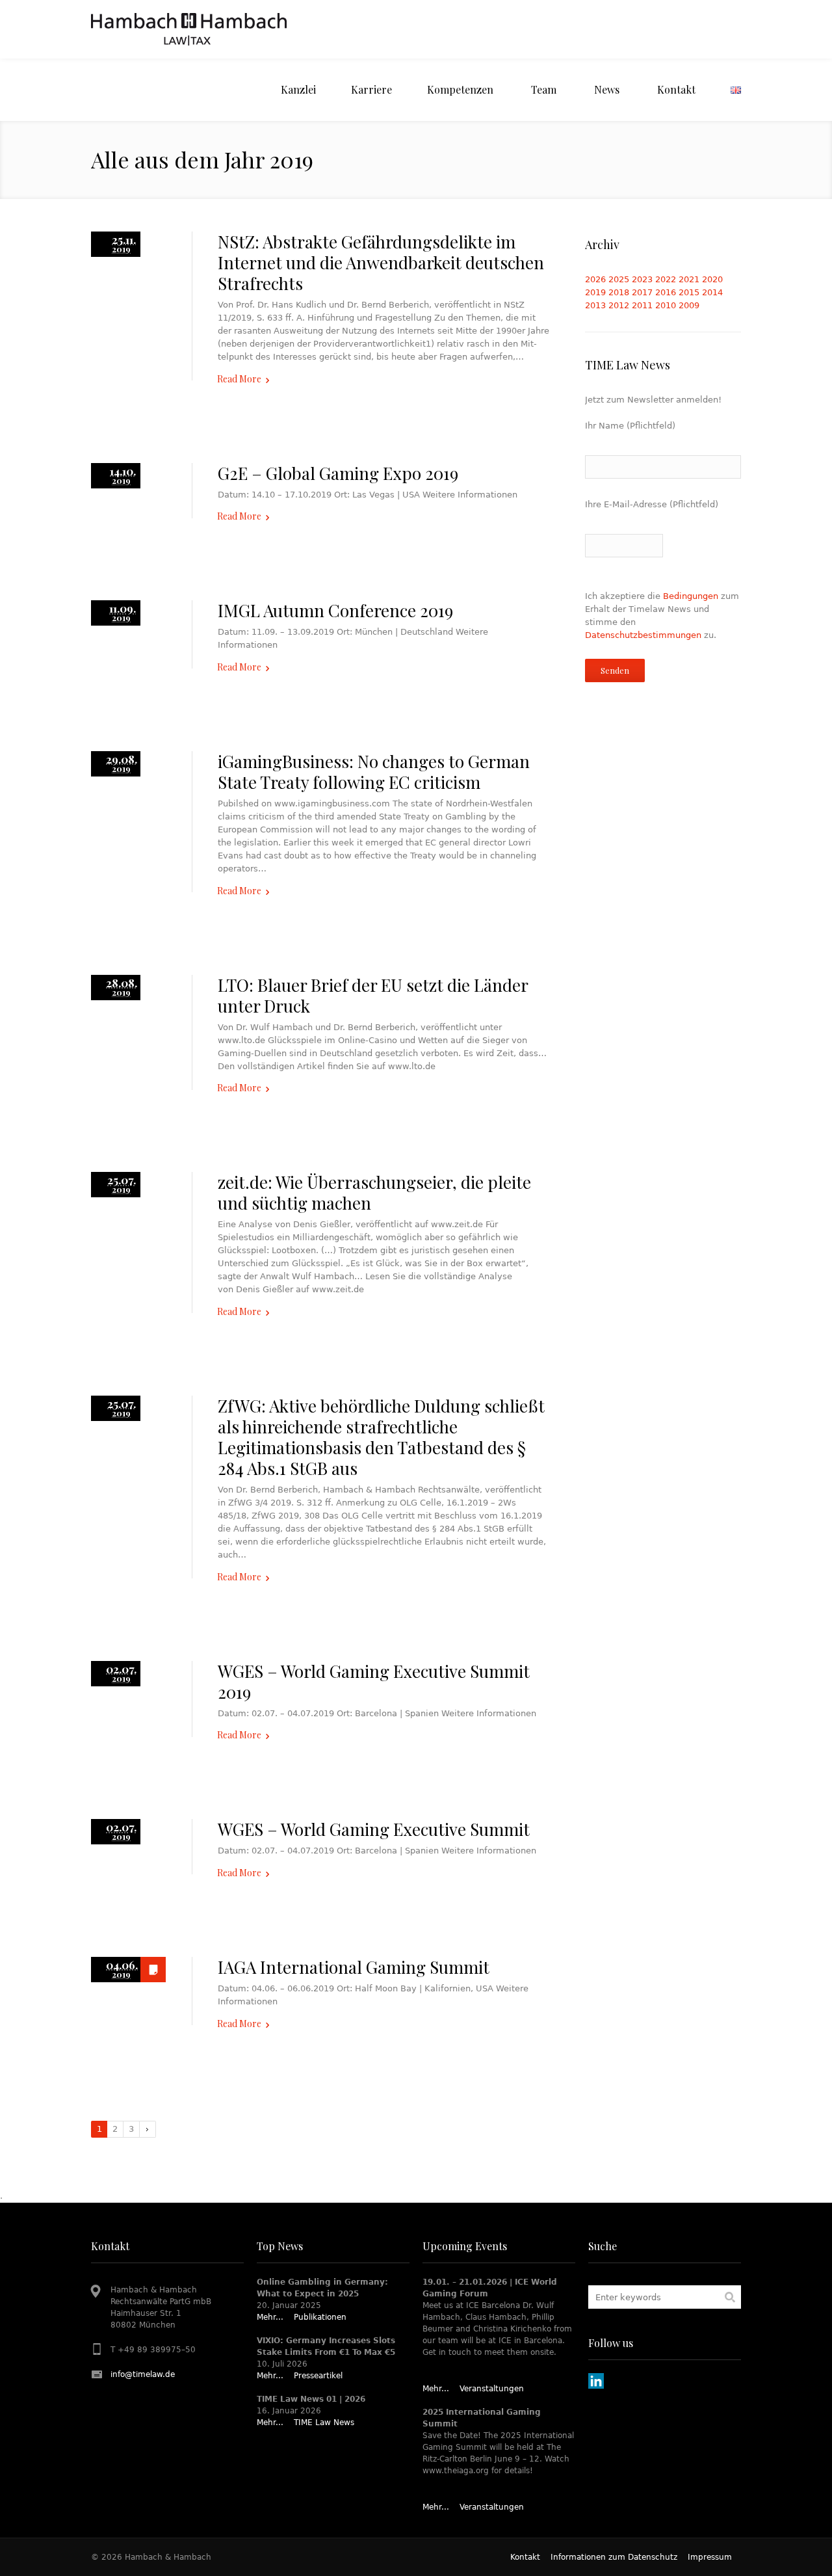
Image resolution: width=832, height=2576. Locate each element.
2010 (666, 305)
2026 (595, 279)
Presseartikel (318, 2376)
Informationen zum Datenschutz (614, 2557)
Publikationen (320, 2317)
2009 (689, 305)
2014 (712, 292)
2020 (712, 279)
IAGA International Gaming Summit (354, 1967)
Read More (239, 379)
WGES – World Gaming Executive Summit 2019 (374, 1681)
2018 (619, 292)
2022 (666, 279)
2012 (619, 305)
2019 (595, 292)
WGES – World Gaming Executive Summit (374, 1829)
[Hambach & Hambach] (189, 29)
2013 (595, 305)
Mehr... (270, 2317)
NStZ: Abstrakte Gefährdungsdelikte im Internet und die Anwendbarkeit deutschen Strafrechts (381, 262)
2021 (689, 279)
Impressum (710, 2557)
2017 (642, 292)
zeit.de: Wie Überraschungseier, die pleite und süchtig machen (374, 1192)
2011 (642, 305)
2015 (689, 292)
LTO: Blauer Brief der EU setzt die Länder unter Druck (373, 995)
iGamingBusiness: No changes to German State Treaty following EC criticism (374, 772)
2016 (666, 292)
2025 (619, 279)
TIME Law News (324, 2423)
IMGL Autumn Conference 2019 (335, 610)
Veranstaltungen (492, 2389)
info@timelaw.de (143, 2374)
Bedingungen (691, 596)
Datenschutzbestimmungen (643, 635)
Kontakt (525, 2557)
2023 (642, 279)
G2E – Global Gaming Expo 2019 (338, 473)
